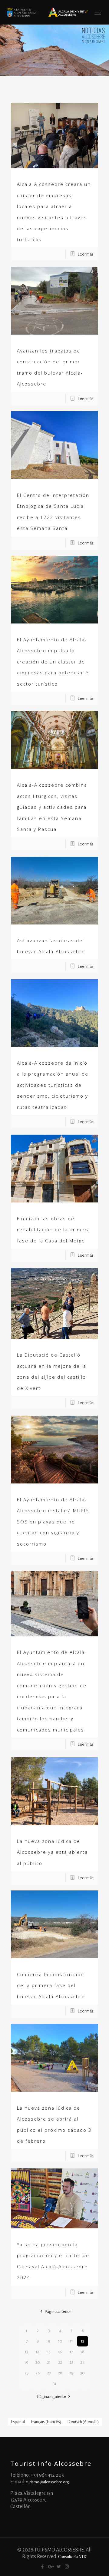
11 (71, 2341)
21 (49, 2362)
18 (83, 2352)
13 (26, 2352)
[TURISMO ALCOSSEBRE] (47, 12)
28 (60, 2373)
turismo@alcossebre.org (48, 2482)
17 (71, 2352)
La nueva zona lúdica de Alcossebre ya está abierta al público (52, 1852)
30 (83, 2373)
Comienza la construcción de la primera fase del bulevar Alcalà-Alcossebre (51, 1985)
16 (60, 2352)
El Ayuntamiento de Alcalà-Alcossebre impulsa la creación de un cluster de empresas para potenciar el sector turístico (54, 662)
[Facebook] (42, 2567)
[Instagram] (67, 2567)
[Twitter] (59, 2567)
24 (83, 2362)
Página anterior (58, 2311)
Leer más (86, 254)
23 (71, 2362)
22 (60, 2362)
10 (60, 2341)
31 (55, 2384)
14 (38, 2352)
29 (71, 2373)
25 (27, 2373)
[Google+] (50, 2567)
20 (38, 2362)
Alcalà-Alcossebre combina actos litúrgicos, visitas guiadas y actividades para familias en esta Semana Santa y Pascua (52, 807)
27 (49, 2373)
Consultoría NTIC (73, 2557)
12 (83, 2341)
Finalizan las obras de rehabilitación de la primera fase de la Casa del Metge (54, 1230)
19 (26, 2362)
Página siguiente (51, 2397)
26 (38, 2373)
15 (49, 2352)
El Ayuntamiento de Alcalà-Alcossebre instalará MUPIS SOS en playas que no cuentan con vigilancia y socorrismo (53, 1522)
